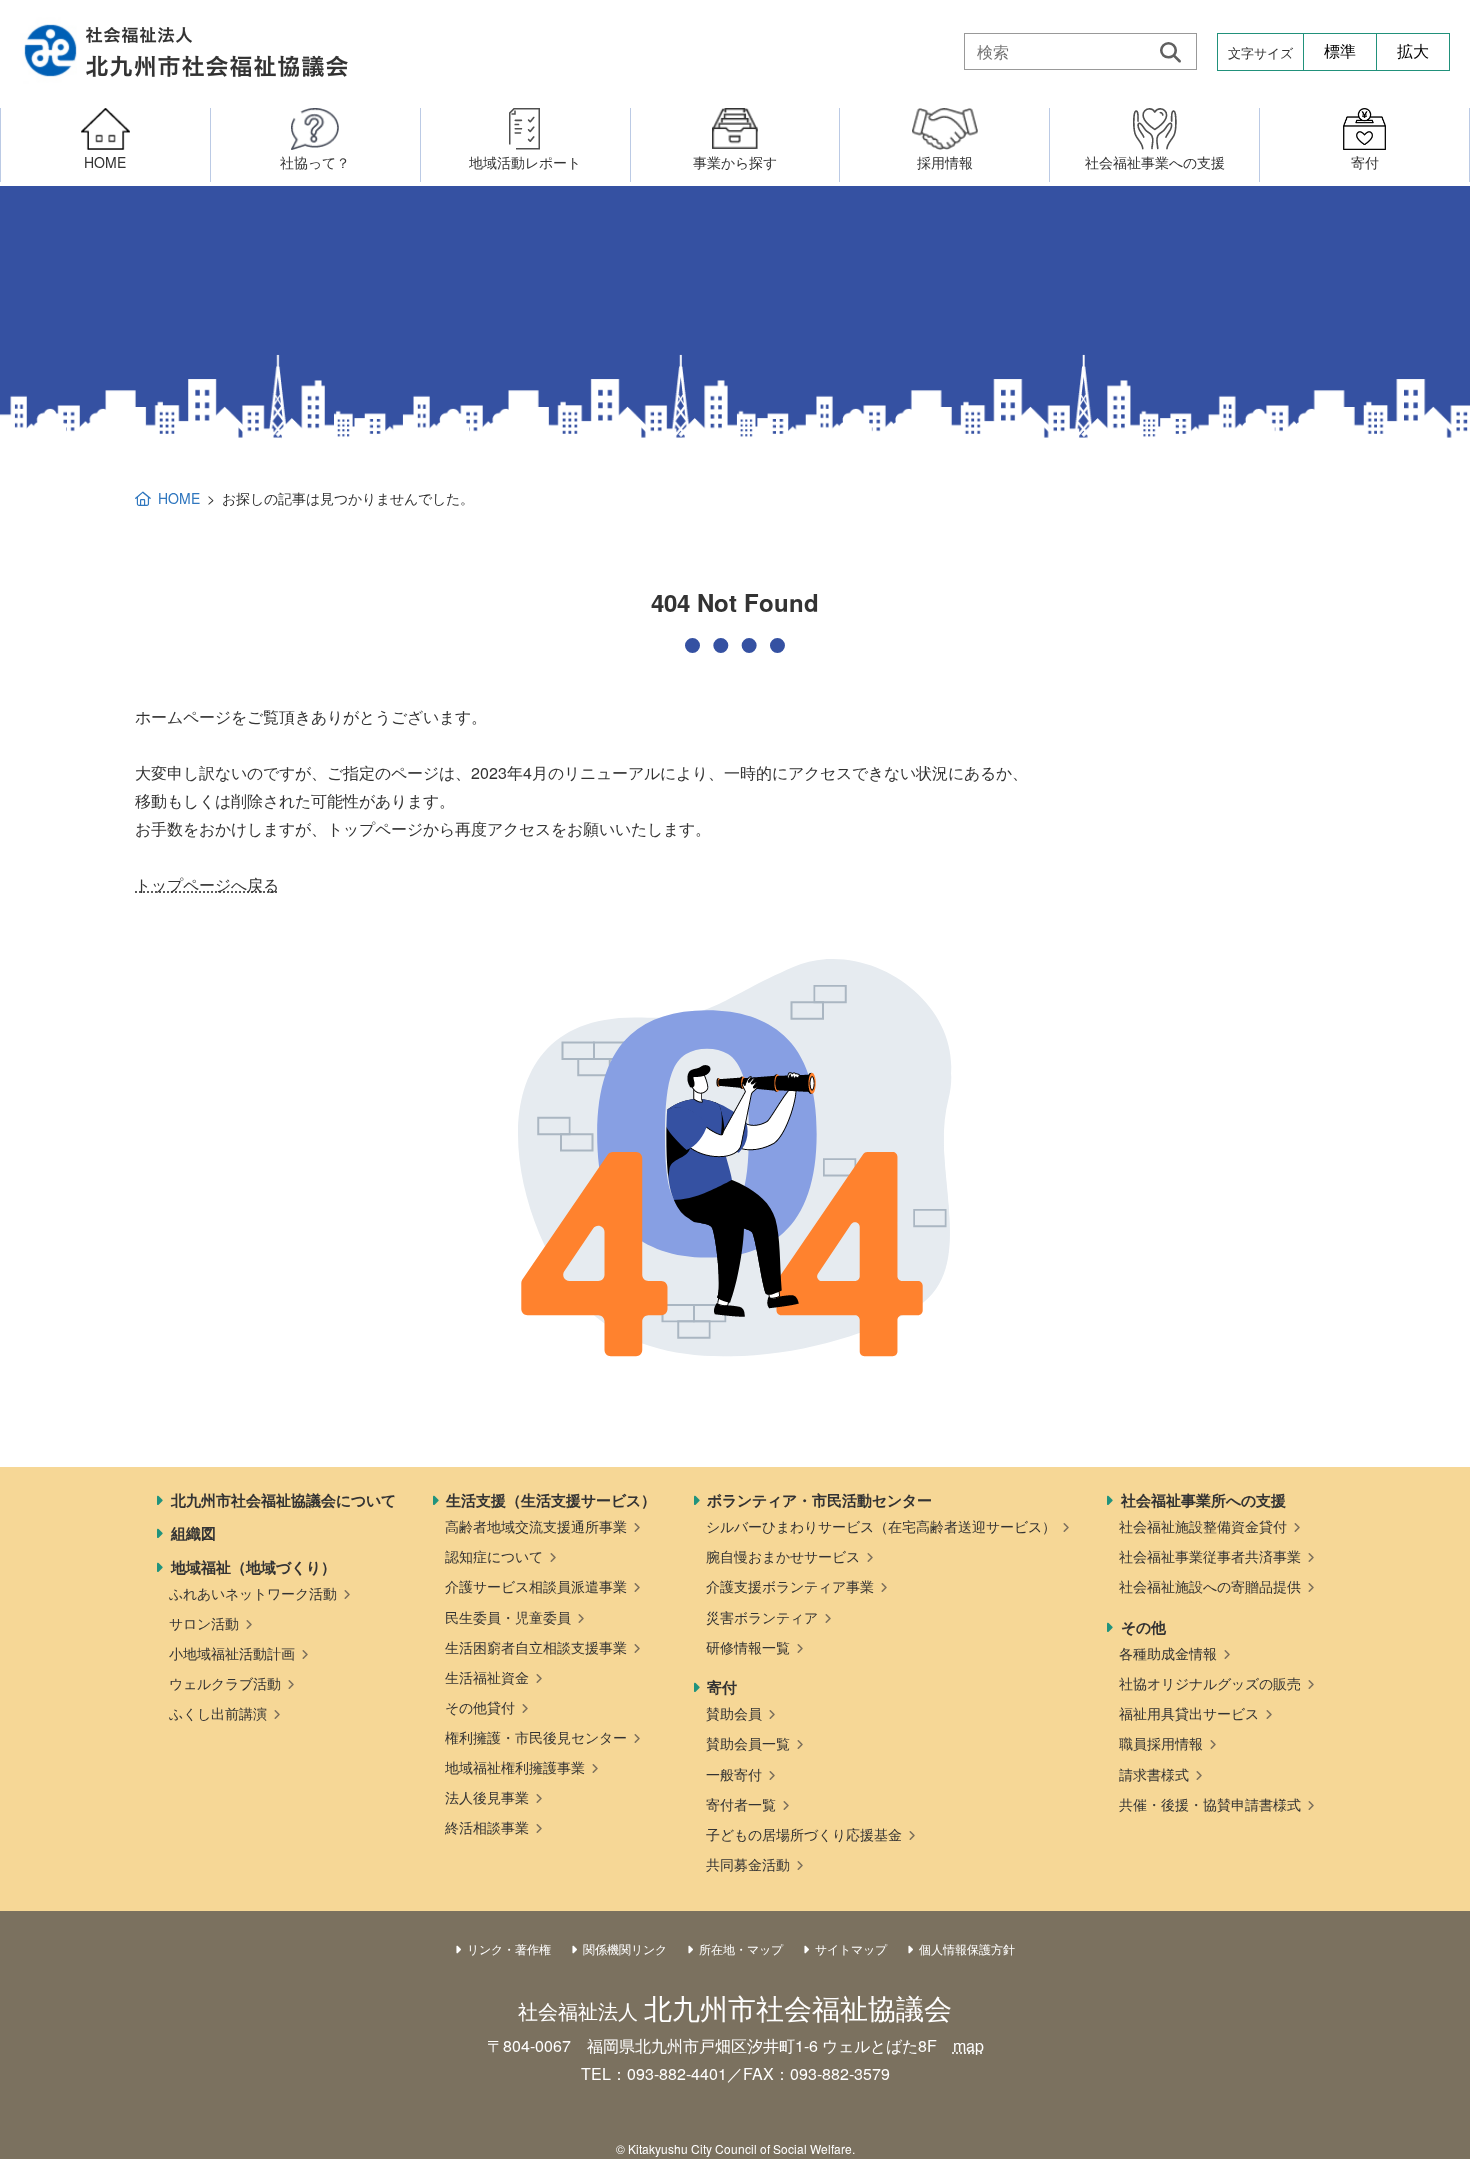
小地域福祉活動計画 (232, 1653)
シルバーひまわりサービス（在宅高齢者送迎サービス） (881, 1526)
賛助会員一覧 (748, 1743)
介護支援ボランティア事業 (790, 1586)
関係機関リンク (625, 1948)
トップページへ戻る (207, 884)
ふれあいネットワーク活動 (253, 1593)
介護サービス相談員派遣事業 (536, 1586)
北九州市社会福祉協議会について (283, 1500)
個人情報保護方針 (967, 1948)
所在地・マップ (741, 1948)
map (968, 2045)
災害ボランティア (762, 1617)
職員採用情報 (1161, 1743)
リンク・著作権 (509, 1948)
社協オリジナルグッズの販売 (1210, 1683)
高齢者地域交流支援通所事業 (536, 1526)
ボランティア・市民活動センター (819, 1500)
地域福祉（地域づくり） (253, 1567)
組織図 (193, 1533)
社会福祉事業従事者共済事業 (1210, 1556)
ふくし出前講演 (218, 1713)
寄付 (722, 1687)
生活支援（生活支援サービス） (551, 1500)
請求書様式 (1154, 1774)
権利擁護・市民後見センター (536, 1737)
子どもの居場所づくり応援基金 (804, 1834)
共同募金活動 (748, 1864)
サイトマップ (851, 1948)
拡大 (1413, 51)
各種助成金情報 (1168, 1653)
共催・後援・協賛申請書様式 (1210, 1804)
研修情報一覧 (748, 1647)
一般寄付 (734, 1774)
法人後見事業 (487, 1797)
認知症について (494, 1556)
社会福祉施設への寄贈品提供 (1210, 1586)
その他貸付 (480, 1707)
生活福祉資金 (487, 1677)
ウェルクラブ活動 (225, 1683)
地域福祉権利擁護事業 (515, 1767)
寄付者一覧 (741, 1804)
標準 (1340, 51)
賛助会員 (734, 1713)
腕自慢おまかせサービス (783, 1556)
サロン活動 (204, 1623)
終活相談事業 (487, 1827)
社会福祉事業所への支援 (1203, 1500)
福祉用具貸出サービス (1189, 1713)
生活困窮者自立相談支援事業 (536, 1647)
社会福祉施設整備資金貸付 (1203, 1526)
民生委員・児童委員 (508, 1617)
